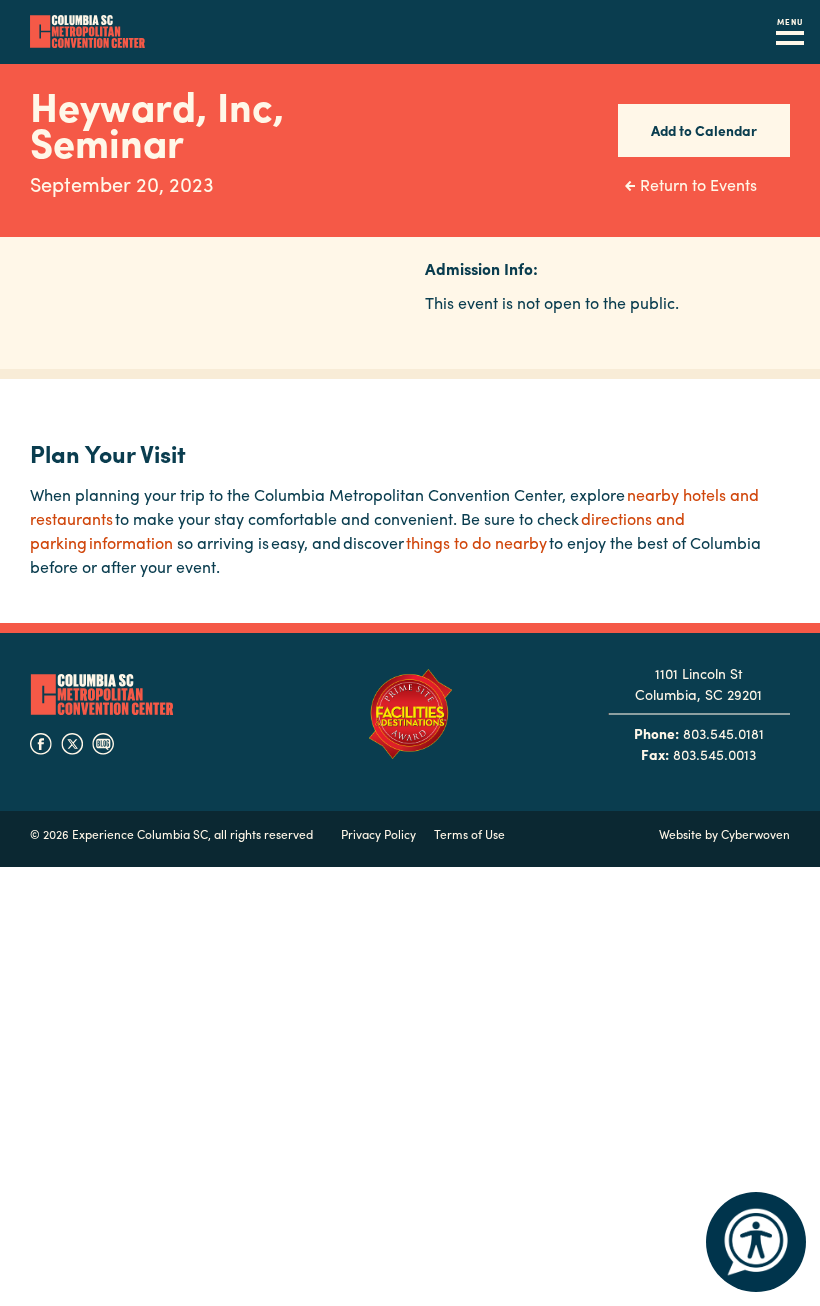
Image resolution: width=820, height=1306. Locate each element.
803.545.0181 (723, 733)
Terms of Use (469, 834)
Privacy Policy (378, 834)
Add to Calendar (704, 130)
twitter (72, 744)
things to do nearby (476, 542)
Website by (724, 834)
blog (103, 744)
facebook (41, 744)
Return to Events (698, 184)
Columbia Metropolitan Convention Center (87, 32)
